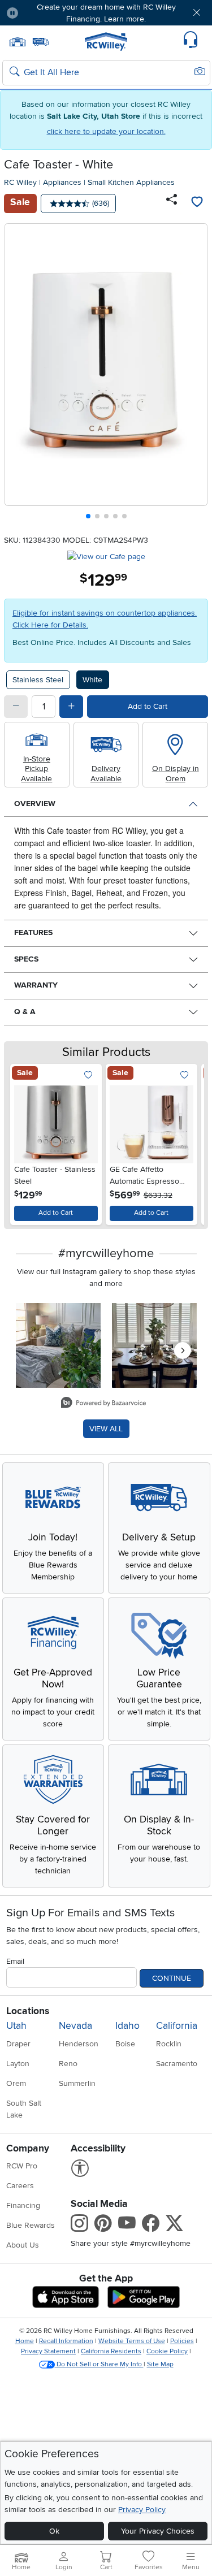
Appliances (62, 182)
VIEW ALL (106, 1429)
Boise (125, 2044)
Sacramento (177, 2064)
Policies (182, 2341)
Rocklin (169, 2044)
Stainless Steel (38, 680)
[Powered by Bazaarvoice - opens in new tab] (103, 1404)
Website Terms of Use (132, 2341)
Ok (54, 2531)
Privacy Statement (48, 2351)
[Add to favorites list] (197, 204)
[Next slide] (195, 374)
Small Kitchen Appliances (131, 182)
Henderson (79, 2044)
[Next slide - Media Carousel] (183, 1350)
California (177, 2026)
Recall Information (66, 2341)
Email (15, 1961)
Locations (28, 2011)
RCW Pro (22, 2166)
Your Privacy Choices (158, 2531)
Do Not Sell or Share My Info (99, 2364)
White (92, 680)
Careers (20, 2186)
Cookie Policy (167, 2351)
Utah (16, 2026)
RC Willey (20, 182)
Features (33, 932)
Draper (18, 2044)
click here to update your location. (106, 131)
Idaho (127, 2026)
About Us (23, 2245)
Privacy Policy (142, 2510)
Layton (18, 2064)
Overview (35, 804)
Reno (68, 2064)
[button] (44, 13)
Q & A (25, 1012)
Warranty (36, 985)
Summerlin (77, 2083)
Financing (23, 2205)
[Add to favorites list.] (88, 1075)
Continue (172, 1978)
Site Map (160, 2364)
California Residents (111, 2351)
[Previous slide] (18, 374)
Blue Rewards (31, 2225)
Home (25, 2341)
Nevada (75, 2026)
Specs (26, 959)
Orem (16, 2083)
